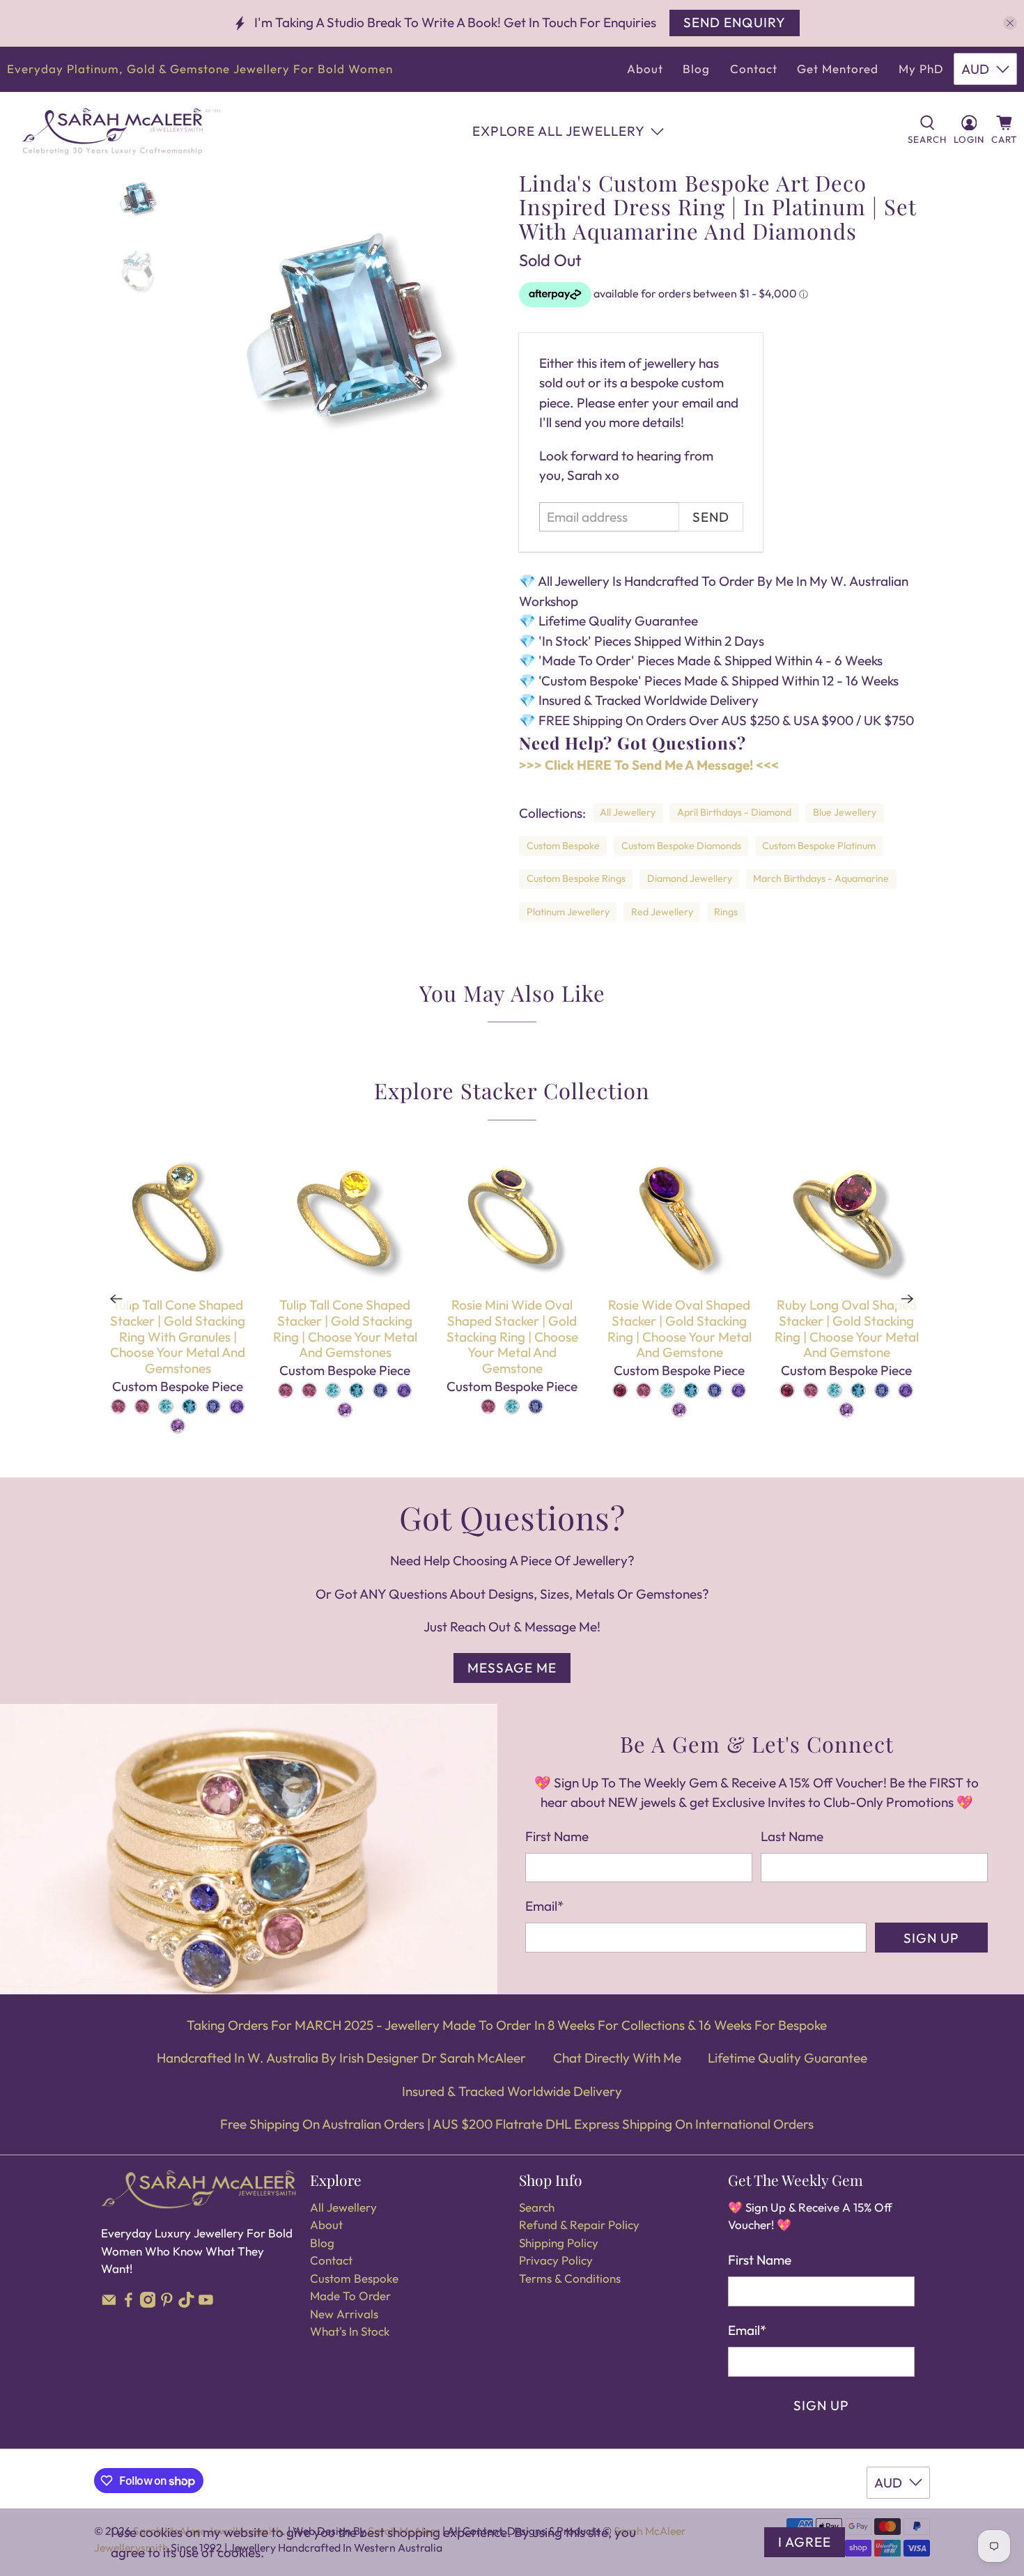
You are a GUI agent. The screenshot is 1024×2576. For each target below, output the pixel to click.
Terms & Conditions (570, 2278)
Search (537, 2207)
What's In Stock (350, 2331)
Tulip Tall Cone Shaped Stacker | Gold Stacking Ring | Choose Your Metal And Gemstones (345, 1328)
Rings (726, 912)
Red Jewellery (662, 912)
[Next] (908, 1299)
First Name (557, 1836)
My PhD (921, 69)
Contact (754, 69)
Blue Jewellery (845, 812)
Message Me (512, 1668)
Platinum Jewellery (568, 912)
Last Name (792, 1836)
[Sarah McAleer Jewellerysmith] (121, 131)
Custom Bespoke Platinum (819, 846)
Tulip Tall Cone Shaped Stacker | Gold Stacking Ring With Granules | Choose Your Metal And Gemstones (178, 1336)
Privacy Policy (556, 2260)
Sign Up (931, 1938)
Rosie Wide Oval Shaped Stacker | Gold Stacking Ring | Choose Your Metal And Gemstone (680, 1328)
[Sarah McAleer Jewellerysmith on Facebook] (129, 2303)
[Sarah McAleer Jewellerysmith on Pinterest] (167, 2303)
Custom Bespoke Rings (576, 878)
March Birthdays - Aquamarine (821, 878)
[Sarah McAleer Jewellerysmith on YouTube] (206, 2303)
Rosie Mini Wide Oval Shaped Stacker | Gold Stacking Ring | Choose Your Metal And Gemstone (512, 1336)
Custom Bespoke (563, 846)
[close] (1010, 23)
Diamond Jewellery (690, 878)
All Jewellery (628, 812)
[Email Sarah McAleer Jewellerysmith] (109, 2303)
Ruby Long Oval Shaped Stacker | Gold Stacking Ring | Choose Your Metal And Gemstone (847, 1328)
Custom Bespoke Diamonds (681, 846)
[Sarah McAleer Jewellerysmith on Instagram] (148, 2303)
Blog (696, 69)
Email (544, 1906)
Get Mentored (838, 69)
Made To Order (350, 2296)
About (645, 69)
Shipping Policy (559, 2243)
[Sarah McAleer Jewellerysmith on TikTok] (186, 2303)
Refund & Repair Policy (579, 2225)
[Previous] (116, 1299)
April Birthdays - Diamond (734, 812)
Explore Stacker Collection (512, 1090)
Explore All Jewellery (559, 131)
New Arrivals (344, 2314)
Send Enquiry (735, 22)
